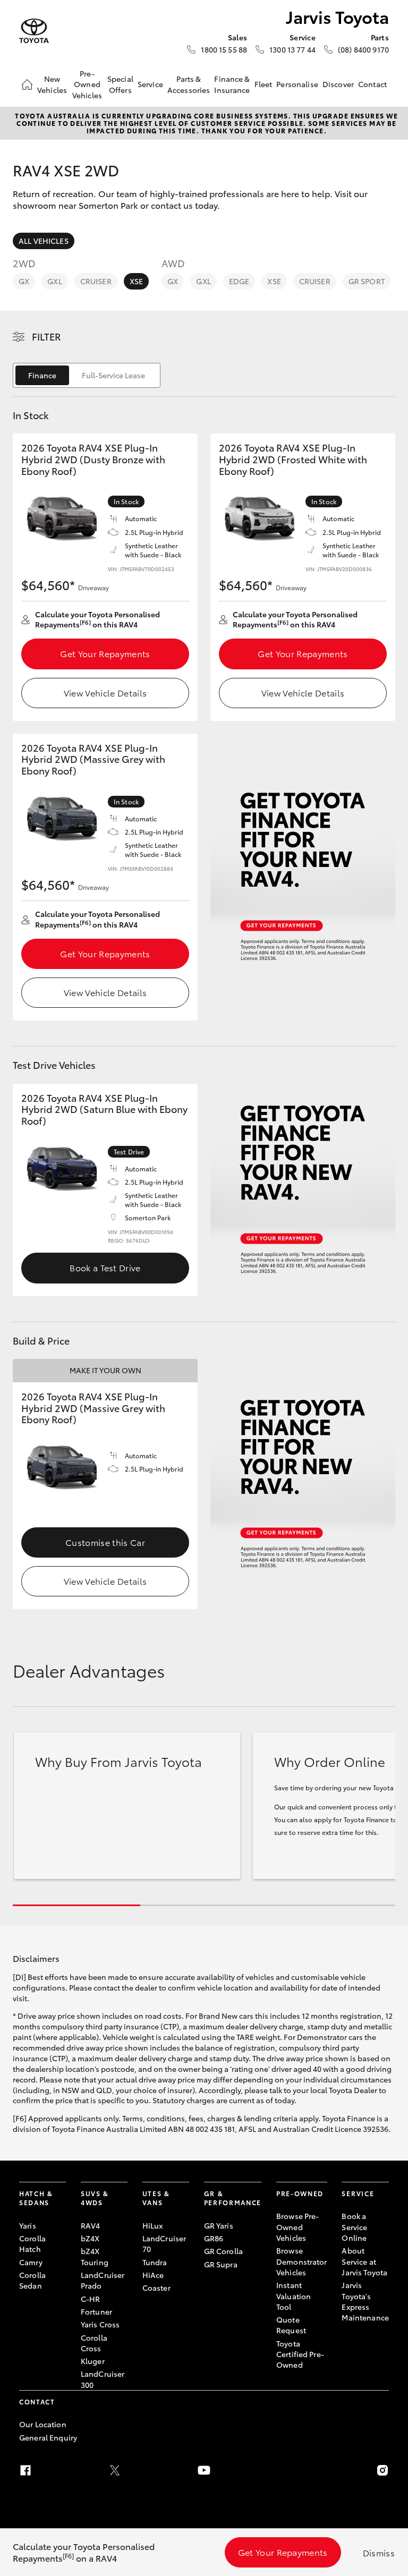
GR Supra (221, 2264)
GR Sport (367, 281)
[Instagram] (382, 2470)
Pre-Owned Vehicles (87, 84)
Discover (338, 84)
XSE (136, 281)
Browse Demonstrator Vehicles (302, 2261)
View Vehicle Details (105, 692)
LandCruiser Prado (103, 2280)
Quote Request (291, 2325)
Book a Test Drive (105, 1267)
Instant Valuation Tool (294, 2296)
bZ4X (90, 2238)
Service (150, 84)
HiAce (153, 2275)
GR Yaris (219, 2225)
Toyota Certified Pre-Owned (300, 2354)
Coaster (156, 2288)
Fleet (263, 84)
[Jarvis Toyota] (34, 31)
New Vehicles (52, 84)
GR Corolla (223, 2251)
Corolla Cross (94, 2343)
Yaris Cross (100, 2324)
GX (24, 281)
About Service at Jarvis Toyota (364, 2261)
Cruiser (96, 281)
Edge (239, 281)
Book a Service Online (354, 2227)
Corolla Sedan (32, 2280)
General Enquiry (48, 2437)
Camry (31, 2262)
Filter (46, 336)
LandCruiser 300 (103, 2379)
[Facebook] (25, 2470)
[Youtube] (204, 2470)
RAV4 (91, 2225)
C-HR (91, 2299)
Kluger (93, 2361)
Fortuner (96, 2311)
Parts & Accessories (189, 84)
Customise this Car (105, 1542)
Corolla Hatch (32, 2243)
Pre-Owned (300, 2193)
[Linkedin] (293, 2470)
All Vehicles (44, 241)
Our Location (43, 2424)
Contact (372, 84)
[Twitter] (115, 2470)
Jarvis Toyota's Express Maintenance (365, 2301)
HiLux (153, 2225)
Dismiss (379, 2552)
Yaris (28, 2225)
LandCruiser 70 (164, 2243)
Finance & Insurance (232, 84)
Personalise (297, 84)
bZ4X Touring (95, 2256)
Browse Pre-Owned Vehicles (298, 2227)
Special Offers (120, 84)
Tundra (155, 2262)
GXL (54, 281)
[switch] (87, 375)
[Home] (27, 84)
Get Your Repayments (105, 653)
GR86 (214, 2238)
